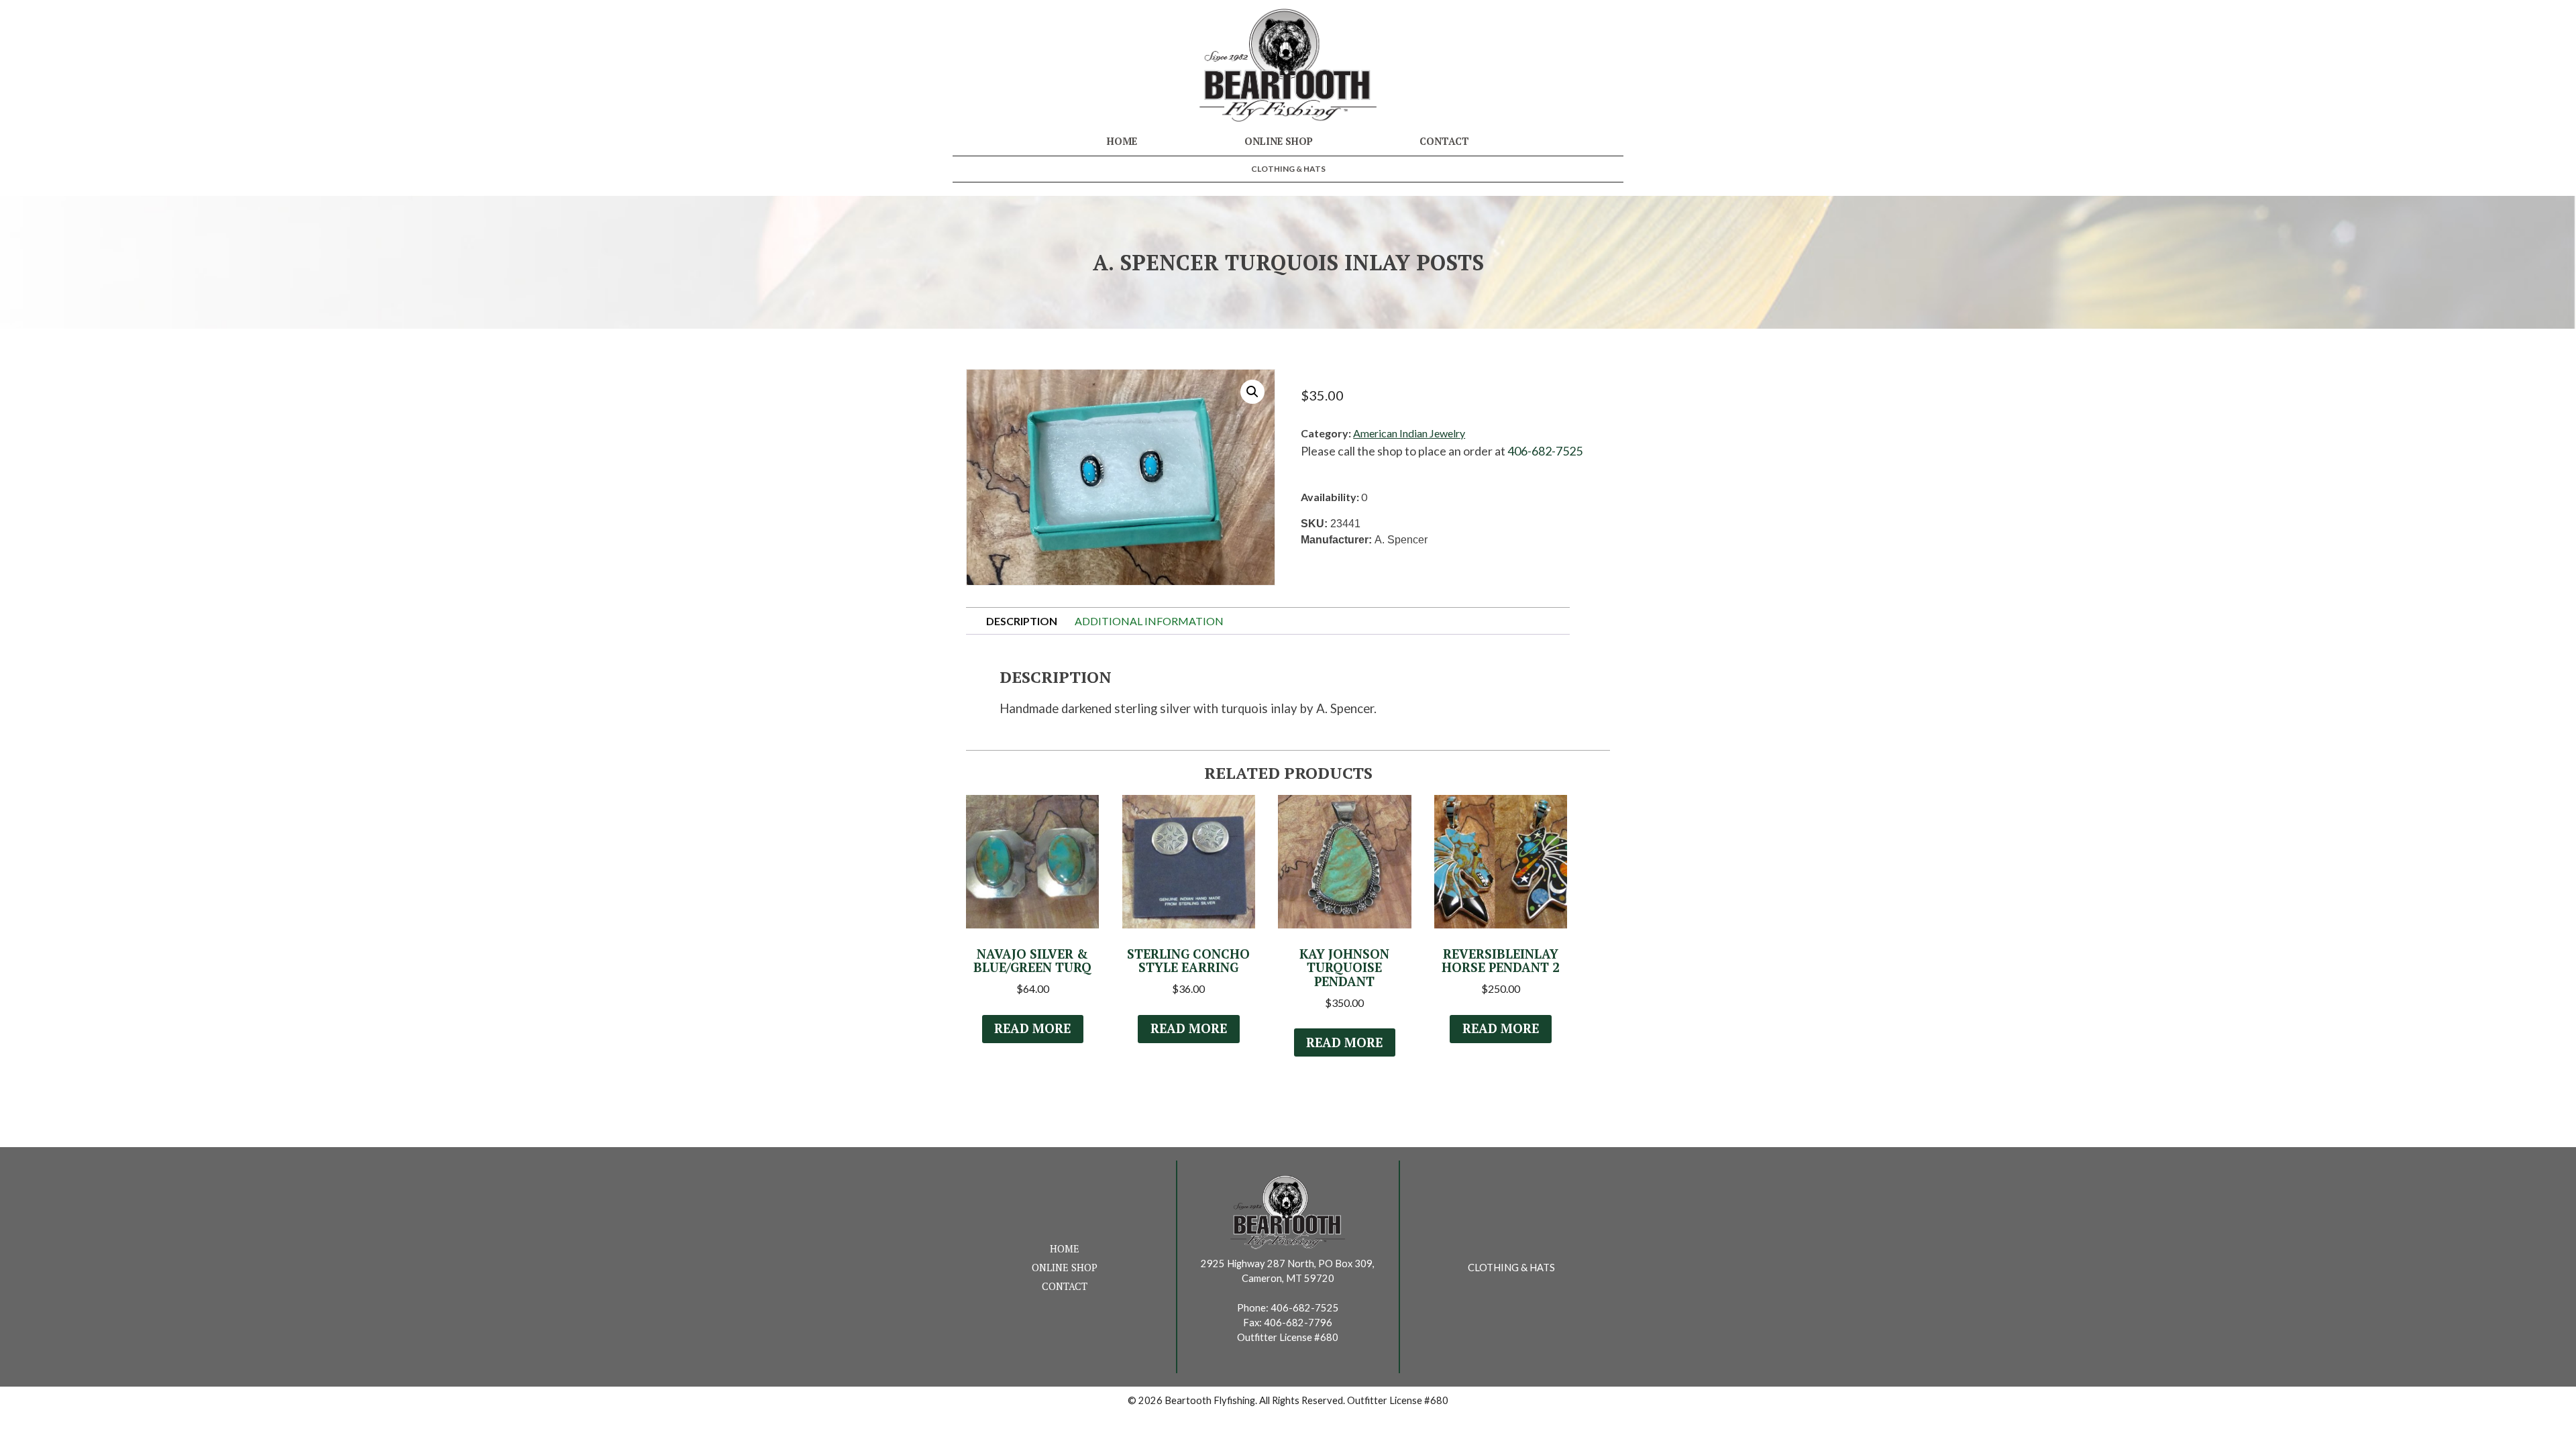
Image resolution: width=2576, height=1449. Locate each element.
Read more (1032, 1028)
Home (1122, 141)
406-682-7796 (1298, 1323)
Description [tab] (1022, 621)
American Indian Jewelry (1409, 433)
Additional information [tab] (1149, 621)
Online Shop (1279, 141)
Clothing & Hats (1288, 169)
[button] (1252, 392)
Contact (1444, 141)
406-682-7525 (1545, 451)
